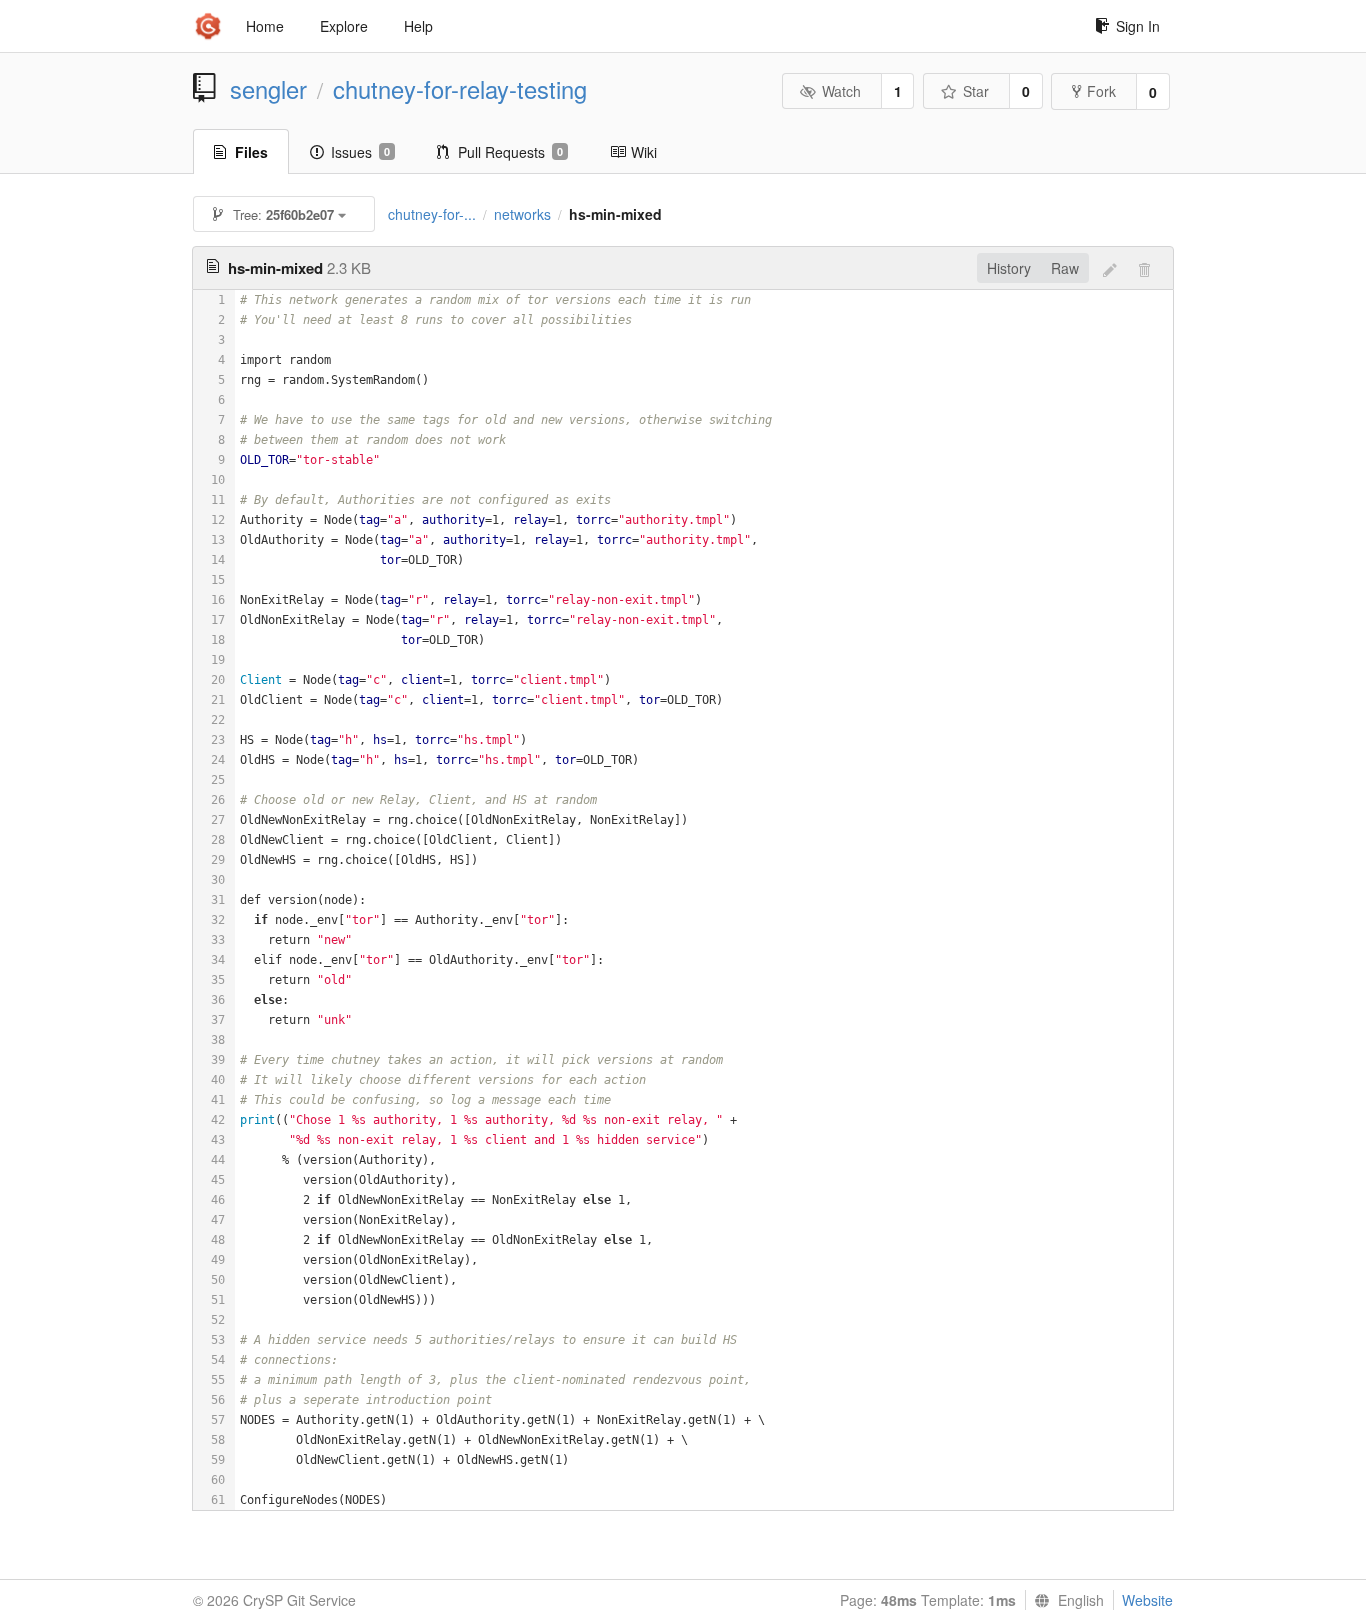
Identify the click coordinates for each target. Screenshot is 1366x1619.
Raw (1065, 268)
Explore (344, 26)
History (1009, 268)
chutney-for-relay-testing (460, 89)
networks (522, 214)
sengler (268, 89)
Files (251, 152)
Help (418, 26)
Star (976, 91)
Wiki (644, 152)
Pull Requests (510, 152)
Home (265, 26)
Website (1147, 1600)
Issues (360, 152)
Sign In (1138, 26)
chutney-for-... (432, 214)
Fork (1101, 91)
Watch (841, 91)
